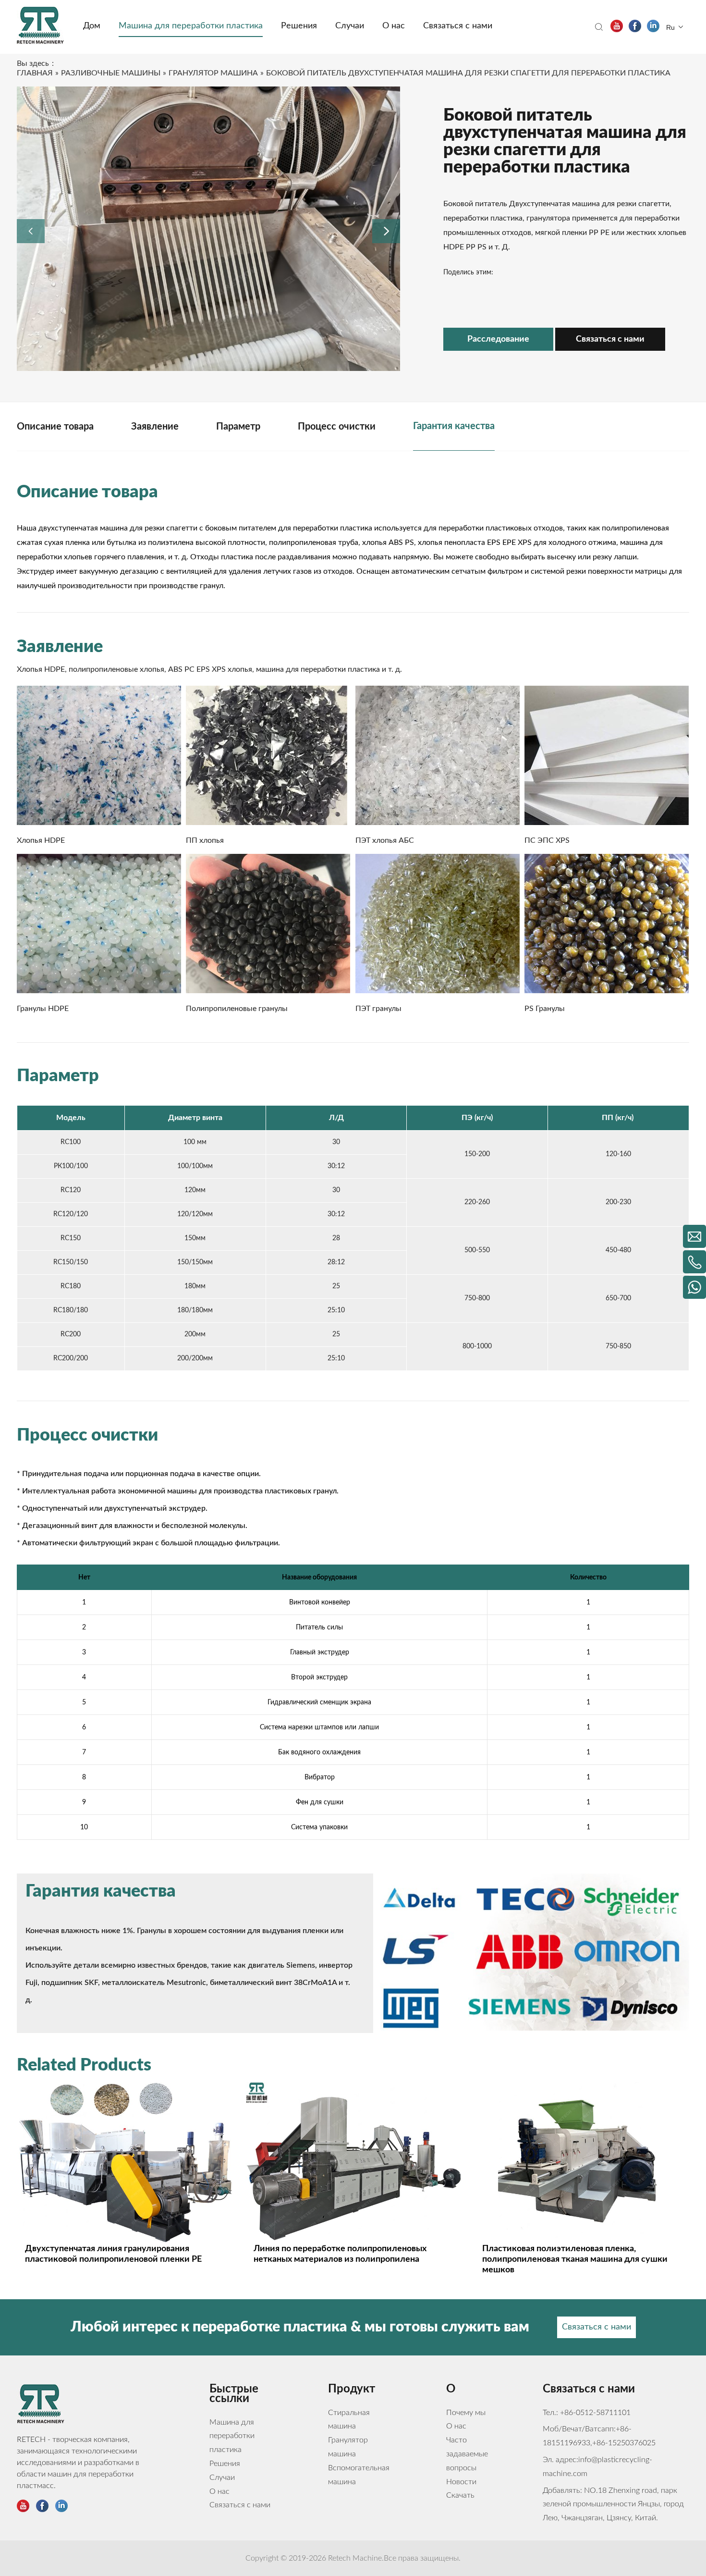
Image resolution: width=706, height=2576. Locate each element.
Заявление (155, 427)
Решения (225, 2464)
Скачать (460, 2495)
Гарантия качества (454, 426)
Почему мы (466, 2413)
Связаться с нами (610, 339)
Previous (26, 229)
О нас (219, 2491)
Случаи (222, 2477)
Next (382, 229)
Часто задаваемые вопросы (467, 2454)
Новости (461, 2482)
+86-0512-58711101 (595, 2413)
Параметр (238, 427)
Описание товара (55, 427)
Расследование (498, 339)
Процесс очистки (337, 427)
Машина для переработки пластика (232, 2436)
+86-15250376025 (624, 2443)
